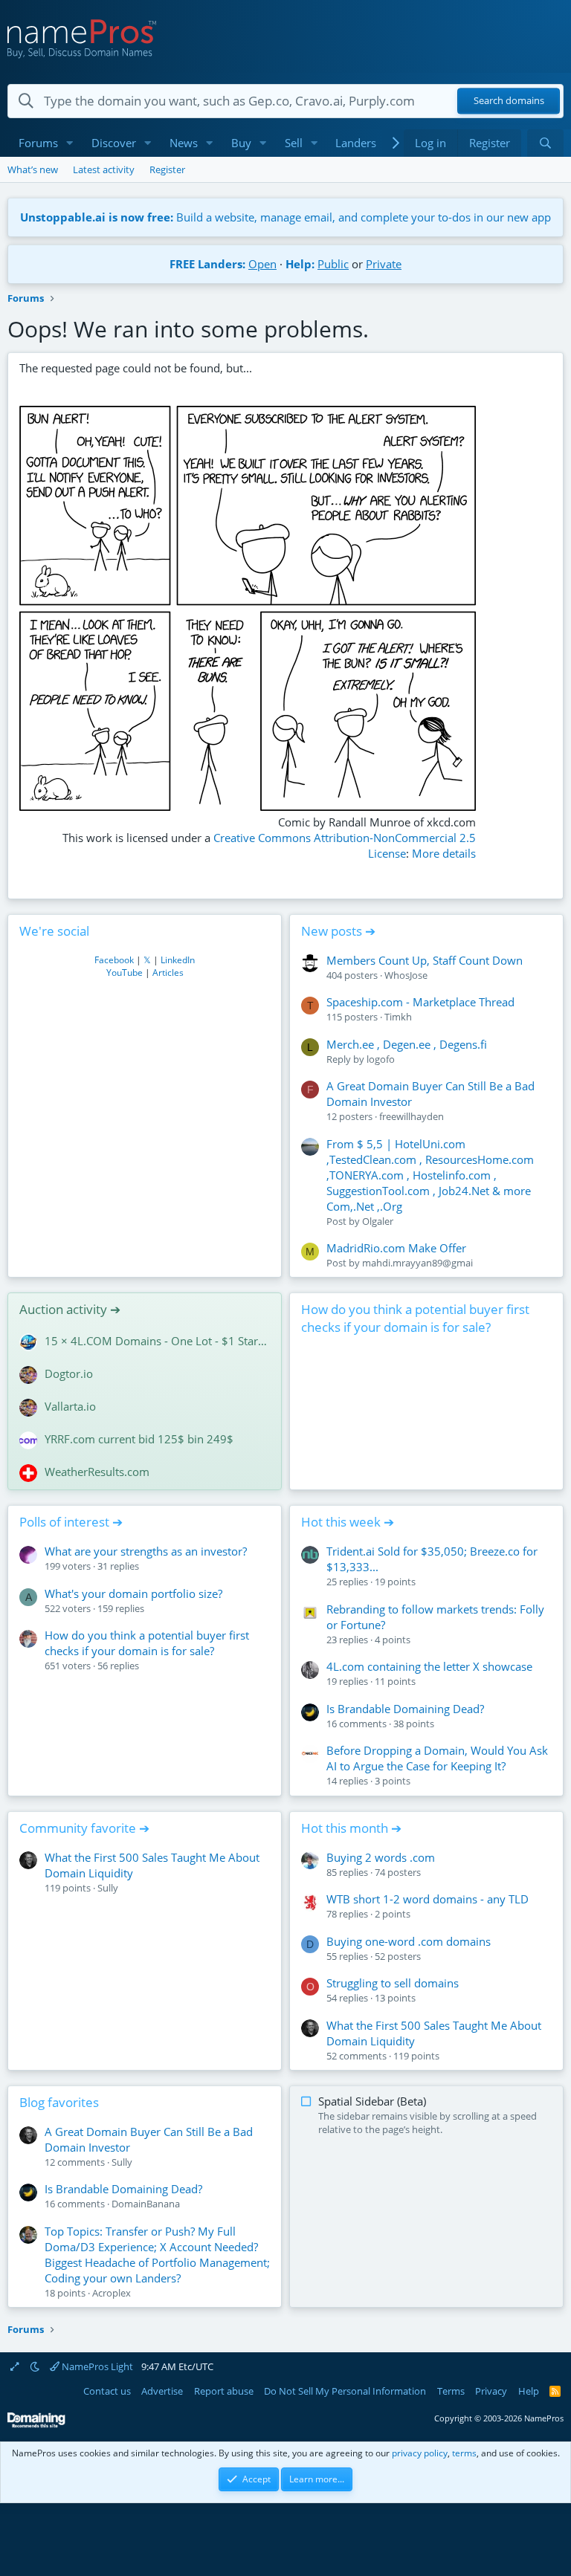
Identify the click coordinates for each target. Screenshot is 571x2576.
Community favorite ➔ (84, 1828)
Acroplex (112, 2293)
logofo (381, 1059)
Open (262, 264)
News (184, 143)
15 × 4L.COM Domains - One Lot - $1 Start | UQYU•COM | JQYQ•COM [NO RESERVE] (157, 1341)
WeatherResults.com (97, 1472)
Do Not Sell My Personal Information (345, 2391)
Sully (108, 1888)
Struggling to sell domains (393, 1983)
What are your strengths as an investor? (146, 1551)
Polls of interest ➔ (71, 1522)
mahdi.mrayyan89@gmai (417, 1263)
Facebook (114, 960)
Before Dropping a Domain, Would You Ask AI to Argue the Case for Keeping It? (437, 1758)
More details (444, 853)
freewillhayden (412, 1116)
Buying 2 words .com (381, 1857)
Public (333, 264)
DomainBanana (146, 2204)
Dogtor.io (69, 1373)
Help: (300, 264)
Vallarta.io (70, 1406)
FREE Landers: (207, 264)
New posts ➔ (338, 931)
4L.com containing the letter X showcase (429, 1666)
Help (529, 2391)
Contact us (107, 2391)
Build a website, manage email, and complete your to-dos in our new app (285, 217)
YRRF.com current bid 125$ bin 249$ (139, 1439)
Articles (168, 973)
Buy (241, 143)
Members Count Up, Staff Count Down (425, 960)
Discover (114, 143)
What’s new (33, 169)
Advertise (162, 2391)
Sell (294, 143)
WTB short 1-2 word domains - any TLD (428, 1899)
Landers (356, 143)
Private (384, 264)
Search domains (509, 101)
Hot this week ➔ (348, 1522)
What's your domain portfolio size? (133, 1593)
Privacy (491, 2391)
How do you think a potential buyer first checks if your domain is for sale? (415, 1318)
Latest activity (104, 169)
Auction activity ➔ (70, 1309)
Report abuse (224, 2391)
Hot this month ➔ (351, 1828)
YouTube (125, 973)
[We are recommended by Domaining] (36, 2425)
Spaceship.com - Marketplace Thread (420, 1002)
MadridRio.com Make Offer (396, 1248)
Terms (451, 2391)
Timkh (398, 1017)
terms (464, 2453)
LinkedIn (178, 960)
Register (167, 169)
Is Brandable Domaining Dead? (405, 1709)
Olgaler (378, 1221)
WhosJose (406, 975)
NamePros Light (96, 2366)
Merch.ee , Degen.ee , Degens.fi (407, 1044)
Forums (38, 143)
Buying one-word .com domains (409, 1941)
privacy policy (420, 2453)
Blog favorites (59, 2102)
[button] (70, 143)
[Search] (545, 143)
